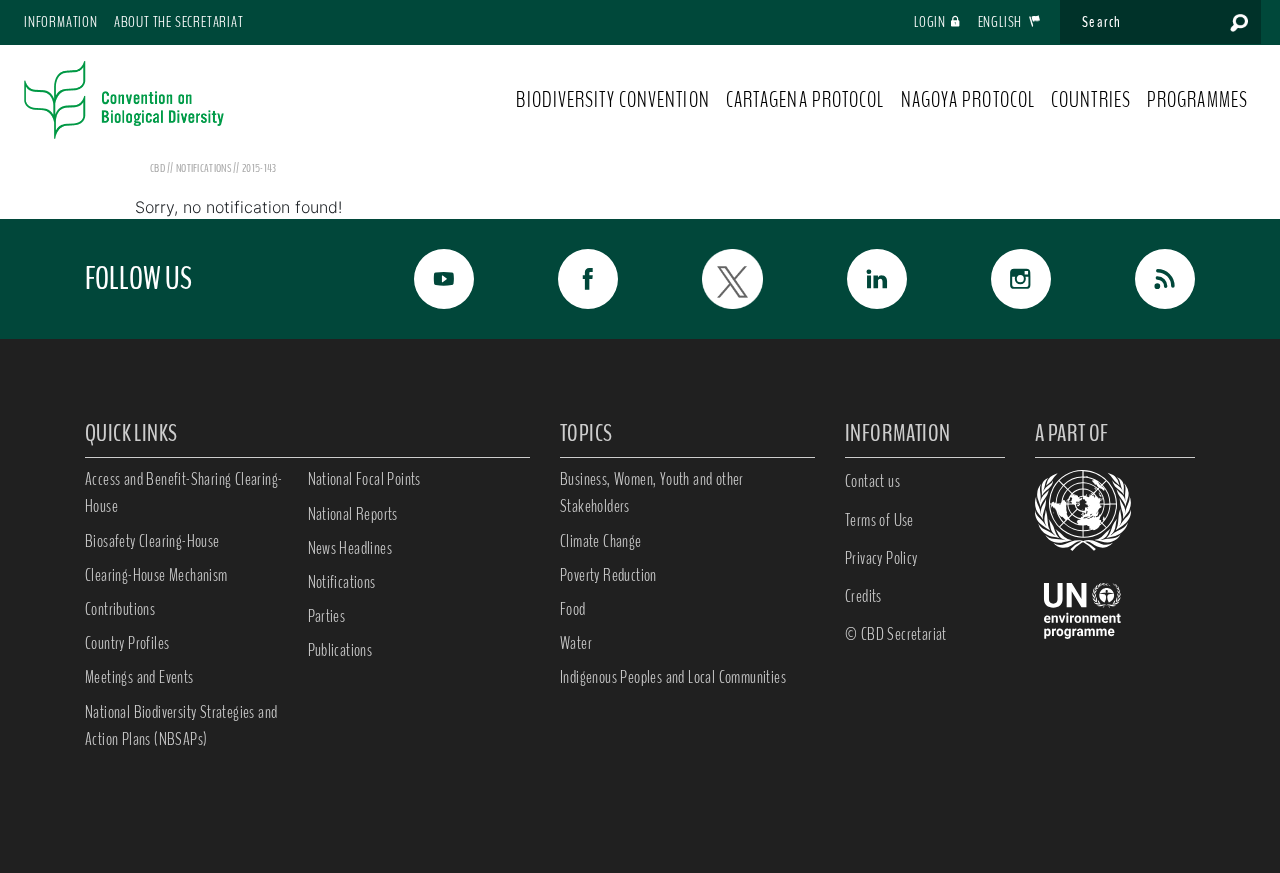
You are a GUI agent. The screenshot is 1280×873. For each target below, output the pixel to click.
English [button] (1001, 22)
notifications (204, 168)
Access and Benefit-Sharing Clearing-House (183, 492)
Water (576, 643)
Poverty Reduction (608, 575)
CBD (157, 168)
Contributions (120, 609)
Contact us (872, 481)
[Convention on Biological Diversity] (124, 100)
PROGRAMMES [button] (1197, 100)
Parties (327, 616)
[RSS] (1143, 279)
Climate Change (601, 541)
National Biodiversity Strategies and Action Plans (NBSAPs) (181, 725)
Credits (863, 596)
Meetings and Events (139, 677)
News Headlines (350, 548)
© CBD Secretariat (896, 634)
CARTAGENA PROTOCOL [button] (805, 100)
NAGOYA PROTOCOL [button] (968, 100)
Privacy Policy (881, 558)
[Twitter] (710, 279)
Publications (340, 650)
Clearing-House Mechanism (156, 575)
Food (573, 609)
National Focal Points (364, 479)
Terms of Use (879, 520)
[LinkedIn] (855, 279)
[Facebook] (566, 279)
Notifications (342, 582)
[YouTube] (422, 279)
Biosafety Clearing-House (152, 541)
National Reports (353, 514)
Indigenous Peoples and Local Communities (673, 677)
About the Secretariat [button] (179, 22)
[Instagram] (999, 279)
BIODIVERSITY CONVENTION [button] (612, 100)
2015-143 (259, 168)
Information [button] (61, 22)
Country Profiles (127, 643)
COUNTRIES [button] (1091, 100)
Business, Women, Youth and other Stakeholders (652, 492)
